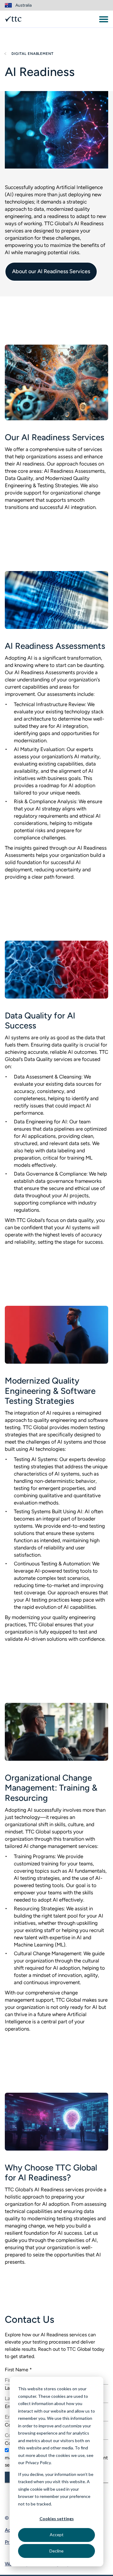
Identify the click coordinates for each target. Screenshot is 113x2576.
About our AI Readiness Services (51, 271)
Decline (56, 2551)
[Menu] (104, 19)
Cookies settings (57, 2519)
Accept (57, 2535)
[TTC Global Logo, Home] (13, 19)
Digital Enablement (32, 54)
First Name (18, 2370)
